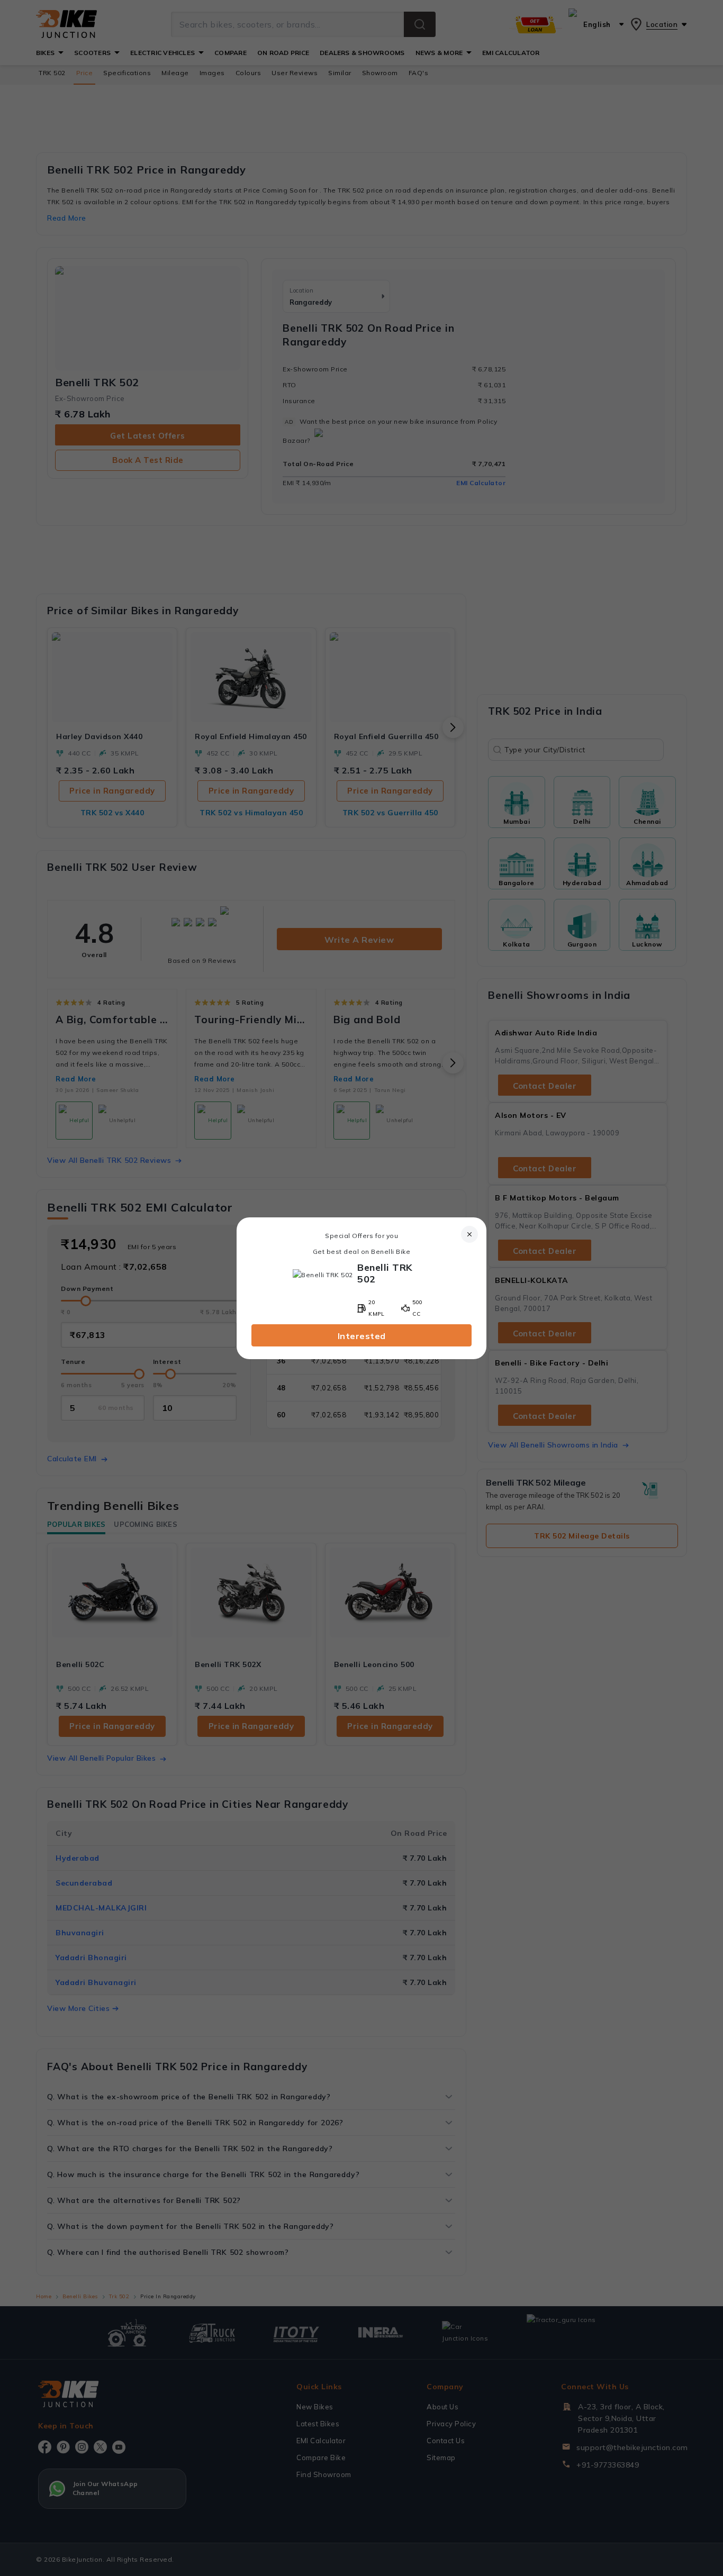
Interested (362, 1336)
